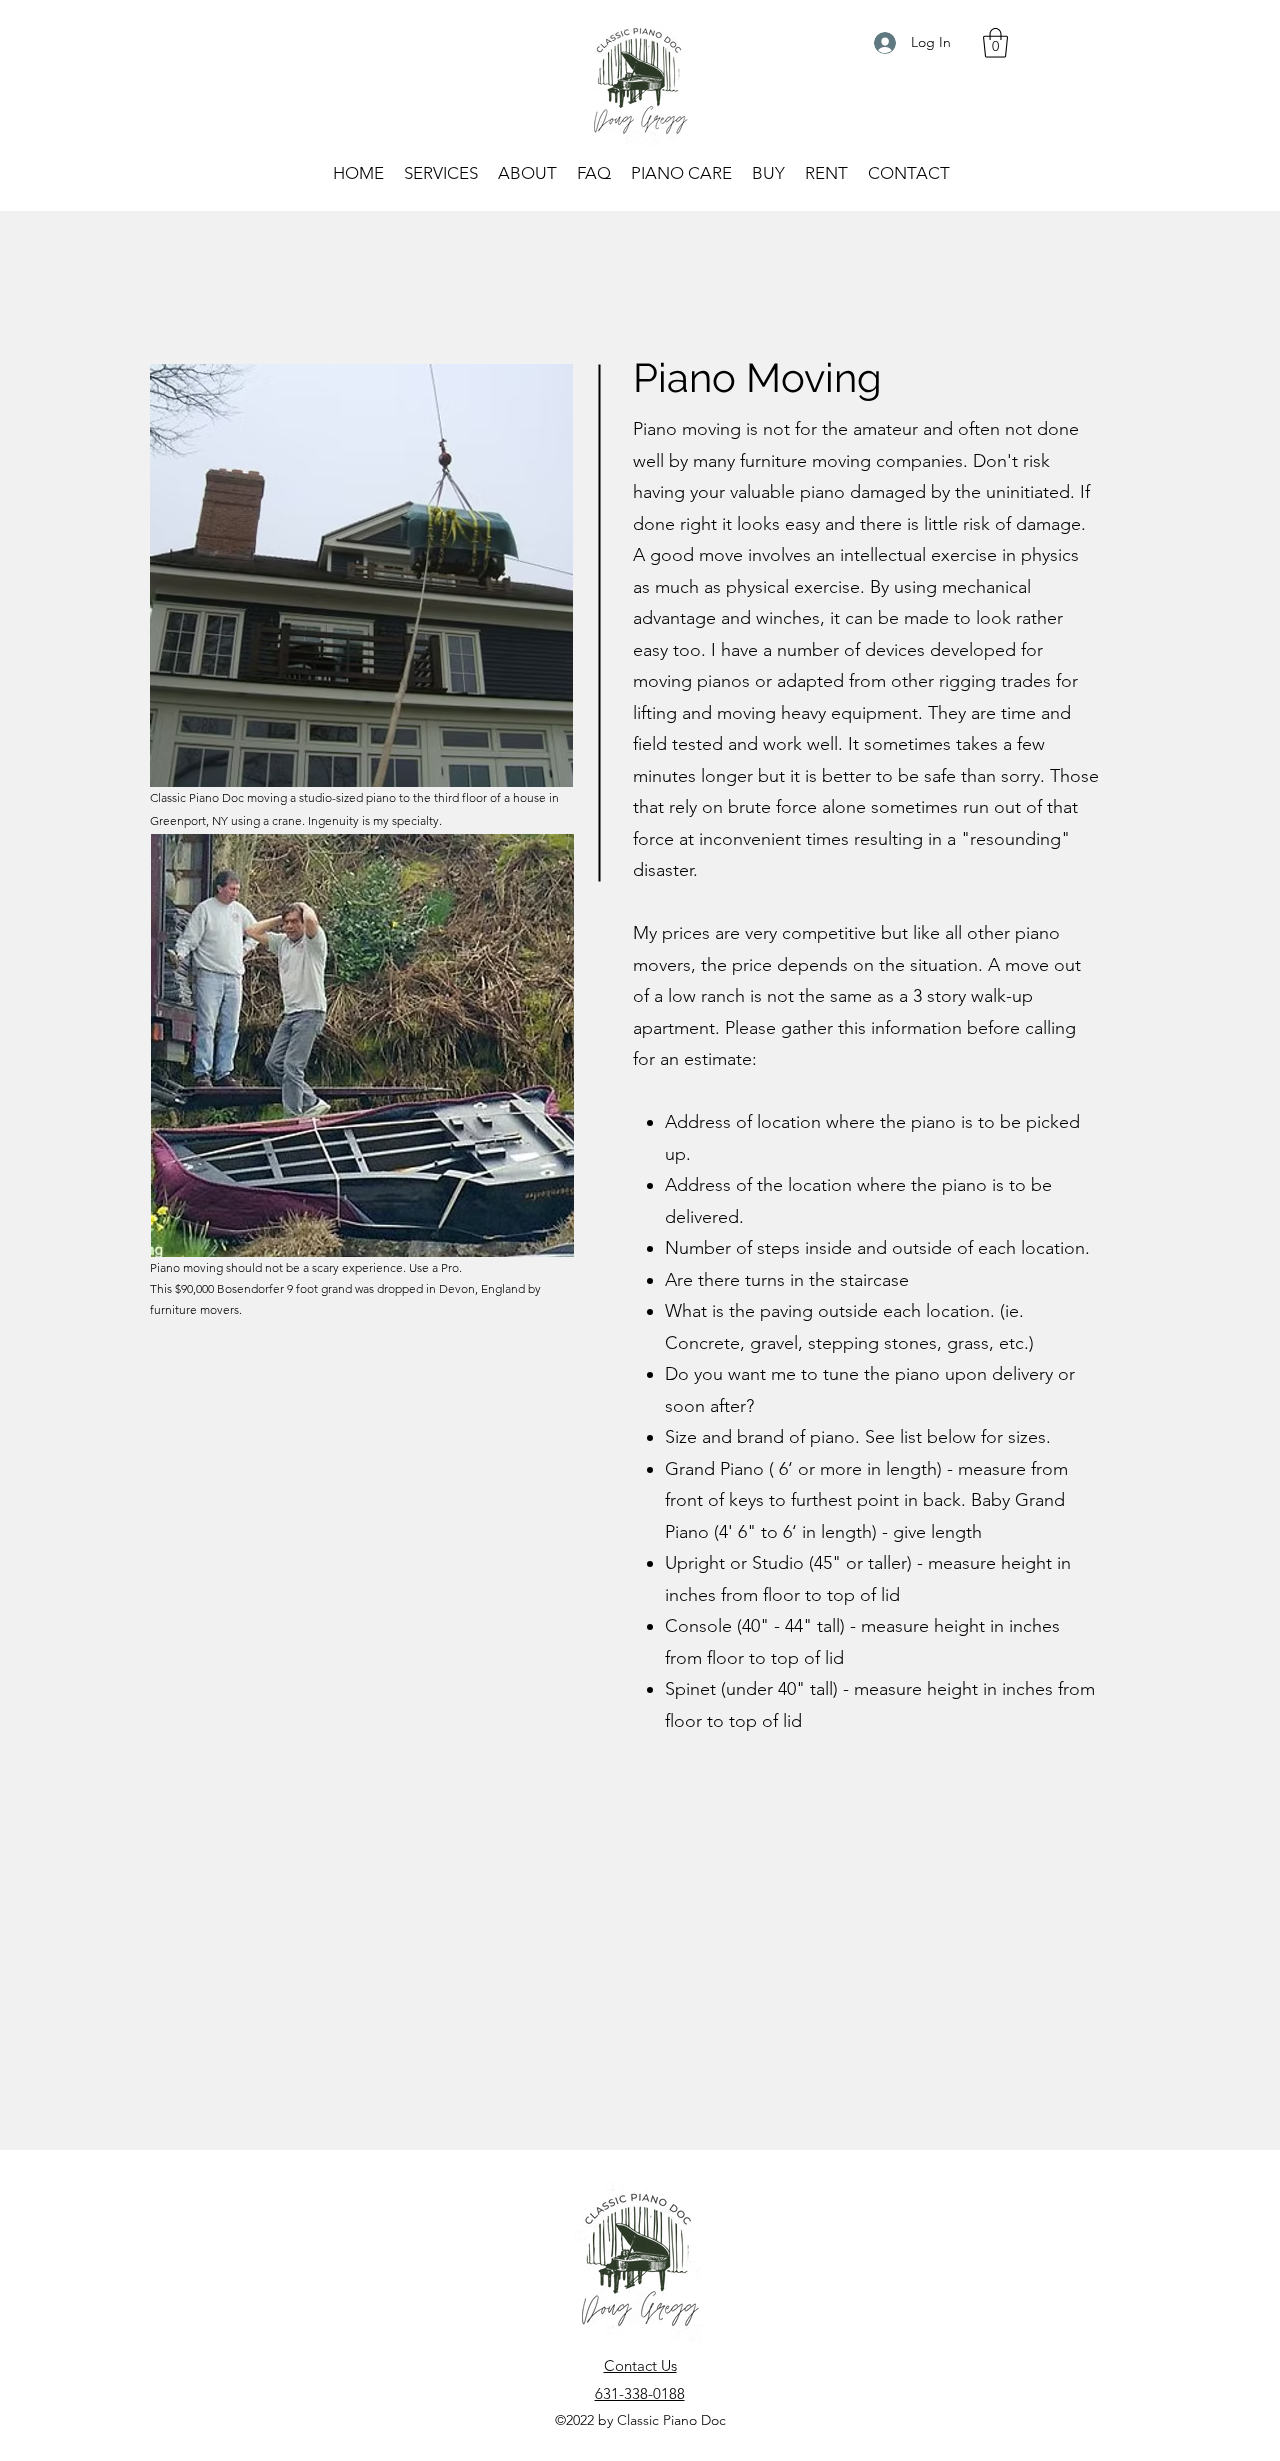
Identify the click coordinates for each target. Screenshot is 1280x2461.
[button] (995, 43)
